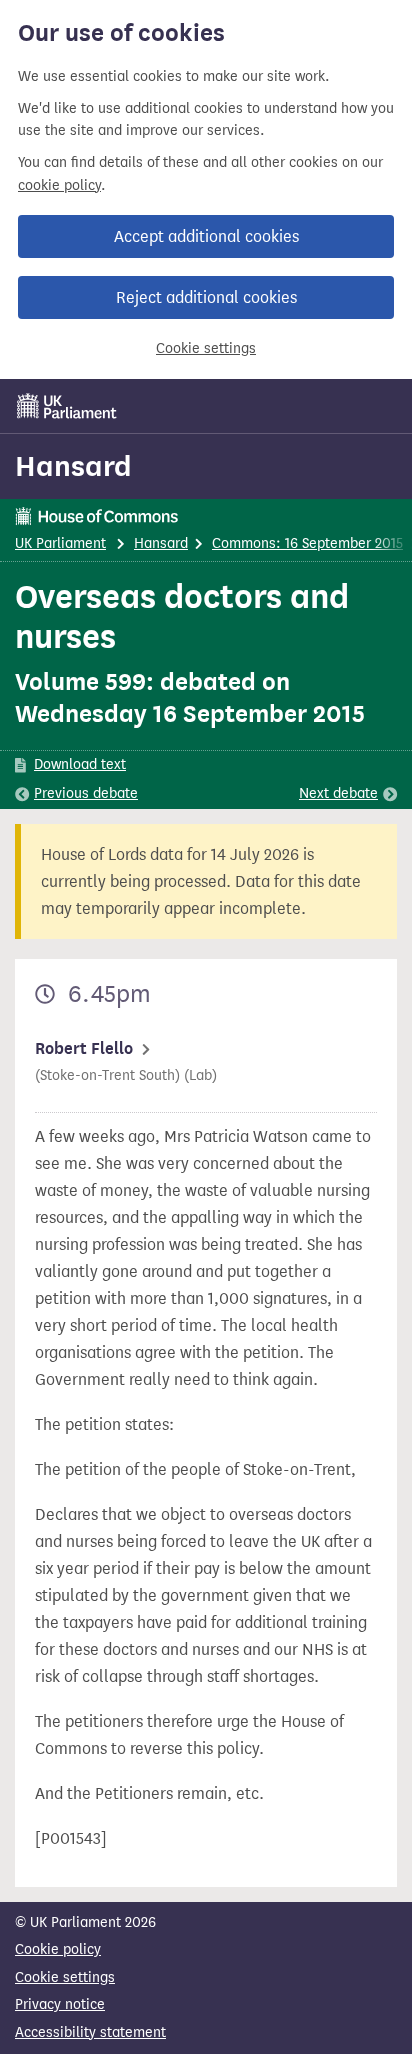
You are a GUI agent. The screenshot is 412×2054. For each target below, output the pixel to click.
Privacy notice (60, 2004)
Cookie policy (58, 1949)
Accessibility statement (90, 2032)
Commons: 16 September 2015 (307, 543)
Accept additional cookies (206, 236)
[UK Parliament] (67, 406)
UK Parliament (60, 543)
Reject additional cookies (206, 297)
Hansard (73, 466)
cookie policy (59, 185)
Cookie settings (206, 348)
